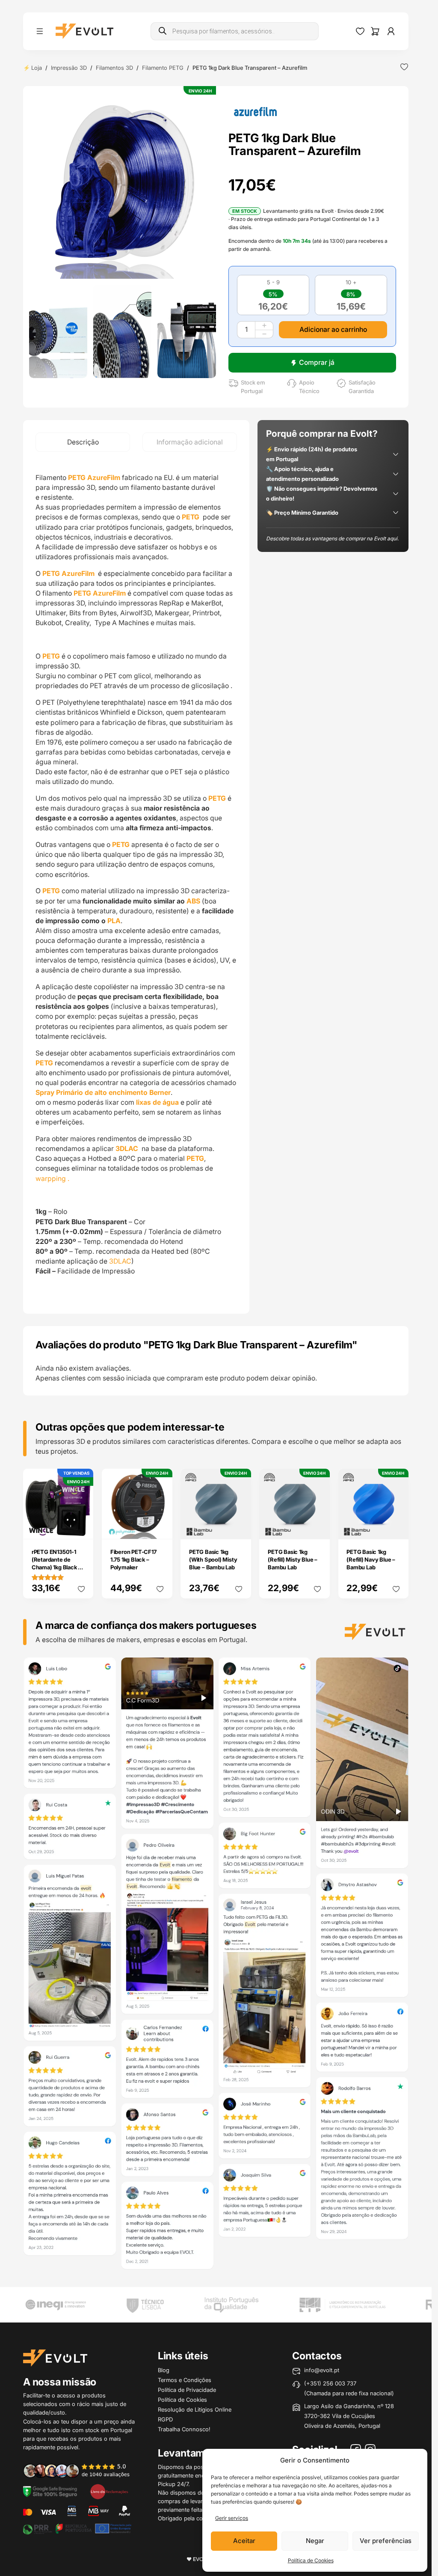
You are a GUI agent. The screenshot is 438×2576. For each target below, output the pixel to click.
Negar (315, 2541)
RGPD (165, 2419)
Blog (164, 2370)
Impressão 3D (69, 68)
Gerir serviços (232, 2518)
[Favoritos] (360, 31)
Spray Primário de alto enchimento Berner (103, 1093)
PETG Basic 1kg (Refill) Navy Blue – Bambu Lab (371, 1559)
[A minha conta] (391, 31)
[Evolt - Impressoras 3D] (84, 31)
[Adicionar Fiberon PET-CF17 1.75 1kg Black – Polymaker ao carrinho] (160, 1527)
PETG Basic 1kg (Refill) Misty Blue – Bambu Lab (293, 1559)
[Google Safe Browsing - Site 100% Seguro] (50, 2491)
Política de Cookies (311, 2560)
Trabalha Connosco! (184, 2429)
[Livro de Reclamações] (109, 2491)
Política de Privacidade (187, 2390)
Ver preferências (386, 2541)
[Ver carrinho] (375, 31)
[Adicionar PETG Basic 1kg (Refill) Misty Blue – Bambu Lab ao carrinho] (317, 1527)
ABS (193, 901)
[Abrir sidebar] (40, 31)
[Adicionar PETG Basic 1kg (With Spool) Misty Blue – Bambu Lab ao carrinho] (239, 1527)
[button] (123, 185)
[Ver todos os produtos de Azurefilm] (255, 111)
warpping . (52, 1179)
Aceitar (244, 2541)
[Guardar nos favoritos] (404, 67)
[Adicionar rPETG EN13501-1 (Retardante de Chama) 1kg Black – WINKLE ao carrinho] (81, 1527)
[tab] (83, 442)
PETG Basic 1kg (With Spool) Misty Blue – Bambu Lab (213, 1559)
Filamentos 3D (114, 68)
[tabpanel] (136, 883)
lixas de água (157, 1102)
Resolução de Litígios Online (195, 2409)
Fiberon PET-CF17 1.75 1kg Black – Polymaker (133, 1559)
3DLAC (120, 1261)
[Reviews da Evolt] (81, 2470)
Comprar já (317, 362)
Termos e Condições (185, 2380)
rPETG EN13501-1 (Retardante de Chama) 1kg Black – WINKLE (56, 1563)
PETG (191, 517)
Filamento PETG (163, 68)
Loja (37, 68)
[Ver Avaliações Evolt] (216, 1966)
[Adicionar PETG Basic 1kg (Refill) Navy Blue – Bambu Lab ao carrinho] (396, 1527)
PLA (114, 921)
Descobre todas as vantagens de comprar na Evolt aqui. (332, 538)
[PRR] (77, 2528)
